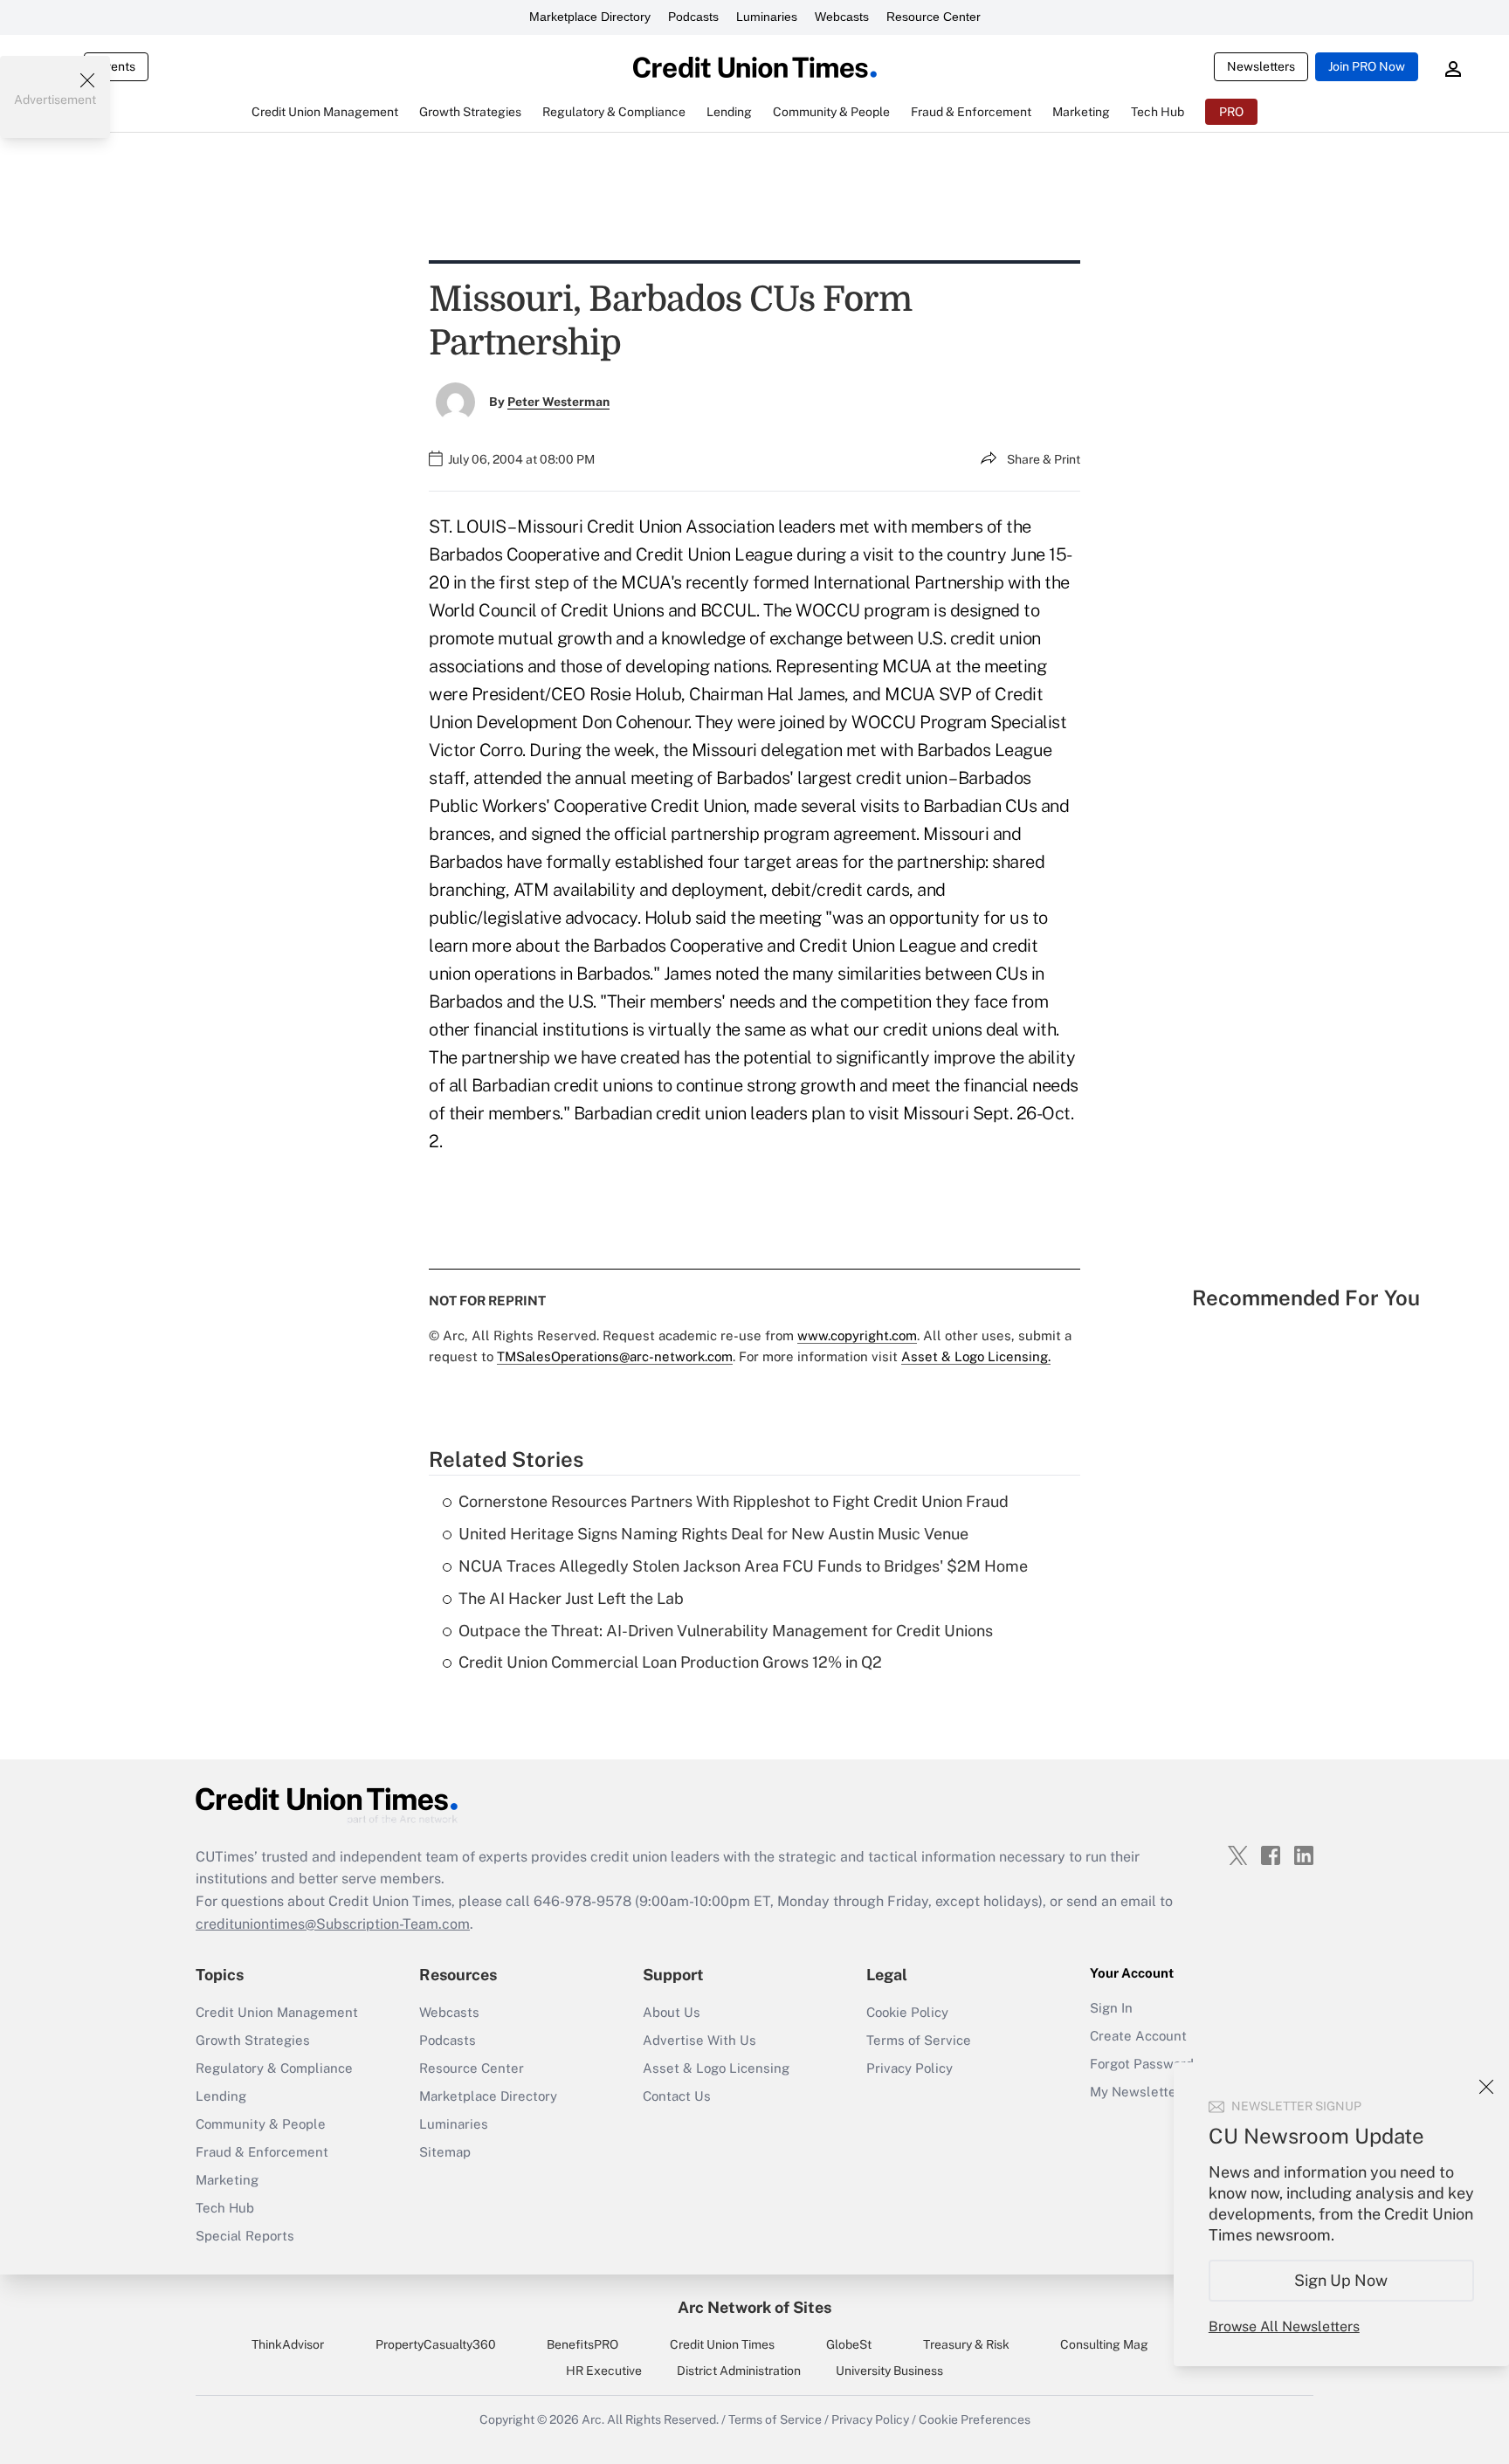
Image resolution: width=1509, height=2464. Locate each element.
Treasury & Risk (966, 2344)
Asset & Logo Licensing (716, 2068)
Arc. (593, 2419)
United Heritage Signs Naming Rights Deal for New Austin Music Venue (713, 1534)
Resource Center (934, 17)
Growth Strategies (253, 2040)
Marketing (227, 2180)
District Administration (739, 2371)
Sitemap (445, 2152)
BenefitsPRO (582, 2344)
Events (116, 66)
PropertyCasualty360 (436, 2344)
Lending (221, 2096)
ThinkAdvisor (288, 2344)
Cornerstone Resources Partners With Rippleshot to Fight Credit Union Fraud (734, 1501)
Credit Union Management (277, 2012)
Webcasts (842, 17)
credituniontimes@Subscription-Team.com (333, 1924)
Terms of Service (919, 2040)
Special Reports (245, 2236)
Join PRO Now (1367, 66)
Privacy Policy (910, 2068)
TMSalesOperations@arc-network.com (615, 1356)
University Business (889, 2371)
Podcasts (693, 17)
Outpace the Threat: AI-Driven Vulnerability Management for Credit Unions (726, 1631)
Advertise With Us (699, 2040)
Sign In (1111, 2008)
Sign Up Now (1342, 2280)
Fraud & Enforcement (262, 2152)
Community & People (261, 2124)
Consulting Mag (1104, 2344)
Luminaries (767, 17)
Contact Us (677, 2096)
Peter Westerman (558, 402)
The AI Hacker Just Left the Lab (571, 1598)
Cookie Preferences (975, 2419)
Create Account (1138, 2036)
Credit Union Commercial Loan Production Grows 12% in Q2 (670, 1662)
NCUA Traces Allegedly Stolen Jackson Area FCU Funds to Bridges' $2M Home (743, 1566)
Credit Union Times (722, 2344)
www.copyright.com (857, 1335)
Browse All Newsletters (1284, 2326)
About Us (672, 2012)
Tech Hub (225, 2208)
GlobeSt (849, 2344)
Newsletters (1261, 66)
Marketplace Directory (590, 17)
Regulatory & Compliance (274, 2068)
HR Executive (604, 2371)
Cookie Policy (907, 2012)
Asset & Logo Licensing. (976, 1356)
